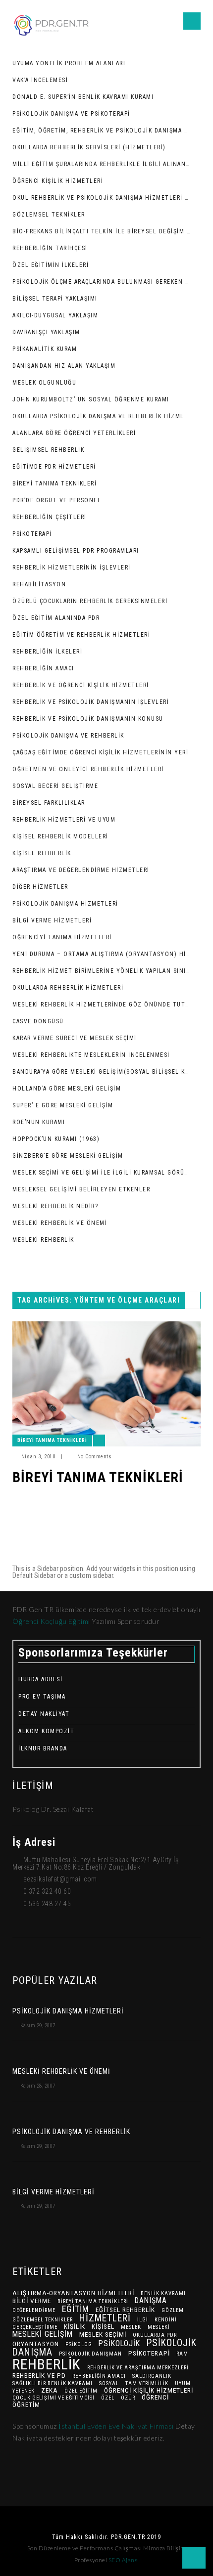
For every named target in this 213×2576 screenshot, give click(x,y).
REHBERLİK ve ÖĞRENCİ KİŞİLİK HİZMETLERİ (81, 685)
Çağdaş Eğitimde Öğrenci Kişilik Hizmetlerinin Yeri (100, 752)
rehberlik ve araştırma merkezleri (138, 2368)
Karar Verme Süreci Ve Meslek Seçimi (75, 1038)
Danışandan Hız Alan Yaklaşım (64, 366)
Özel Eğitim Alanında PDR (56, 618)
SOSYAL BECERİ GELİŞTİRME (55, 786)
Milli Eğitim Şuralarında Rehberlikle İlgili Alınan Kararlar (102, 164)
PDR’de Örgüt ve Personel (57, 500)
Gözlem (173, 2310)
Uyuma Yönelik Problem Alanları (69, 63)
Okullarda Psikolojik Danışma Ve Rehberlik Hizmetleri (102, 416)
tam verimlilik (147, 2383)
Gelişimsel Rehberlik (48, 450)
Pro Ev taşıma (42, 1697)
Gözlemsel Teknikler (49, 215)
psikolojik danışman (90, 2354)
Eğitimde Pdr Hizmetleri (54, 467)
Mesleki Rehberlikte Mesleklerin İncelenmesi (91, 1055)
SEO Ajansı (124, 2560)
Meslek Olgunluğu (44, 383)
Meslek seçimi (103, 2334)
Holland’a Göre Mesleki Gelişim (67, 1089)
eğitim (76, 2309)
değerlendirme (34, 2310)
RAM (182, 2354)
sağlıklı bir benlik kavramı (53, 2383)
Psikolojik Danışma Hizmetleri (65, 904)
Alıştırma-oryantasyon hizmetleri (73, 2293)
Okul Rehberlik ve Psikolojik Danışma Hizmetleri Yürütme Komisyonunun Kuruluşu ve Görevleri (102, 198)
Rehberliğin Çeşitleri (50, 517)
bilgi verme (32, 2301)
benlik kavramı (163, 2293)
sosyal (109, 2383)
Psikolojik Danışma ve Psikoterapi (71, 114)
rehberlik (47, 2364)
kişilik (75, 2326)
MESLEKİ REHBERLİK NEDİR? (55, 1206)
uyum (183, 2383)
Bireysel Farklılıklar (49, 803)
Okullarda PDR (155, 2335)
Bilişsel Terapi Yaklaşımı (55, 299)
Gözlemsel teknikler (43, 2320)
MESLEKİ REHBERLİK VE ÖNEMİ (60, 1223)
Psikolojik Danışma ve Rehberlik (68, 736)
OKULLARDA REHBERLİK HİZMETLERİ (68, 988)
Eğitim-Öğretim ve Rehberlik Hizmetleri (81, 635)
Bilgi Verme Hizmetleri (52, 920)
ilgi (143, 2320)
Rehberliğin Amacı (43, 668)
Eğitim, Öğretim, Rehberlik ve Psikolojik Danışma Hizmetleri (102, 131)
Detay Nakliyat (44, 1714)
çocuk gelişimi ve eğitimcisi (53, 2398)
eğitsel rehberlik (125, 2310)
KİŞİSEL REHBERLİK (42, 853)
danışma (151, 2300)
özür (128, 2398)
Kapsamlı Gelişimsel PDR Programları (76, 551)
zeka (50, 2390)
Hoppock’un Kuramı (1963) (56, 1139)
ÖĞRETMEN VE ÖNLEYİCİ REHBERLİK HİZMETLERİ (88, 769)
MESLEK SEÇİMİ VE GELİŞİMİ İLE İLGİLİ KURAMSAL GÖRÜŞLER (102, 1173)
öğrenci (155, 2397)
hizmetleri (105, 2318)
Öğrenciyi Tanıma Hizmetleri (62, 937)
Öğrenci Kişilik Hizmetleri (58, 181)
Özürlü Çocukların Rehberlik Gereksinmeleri (90, 601)
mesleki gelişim (43, 2334)
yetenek (24, 2391)
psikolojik (119, 2343)
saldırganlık (152, 2376)
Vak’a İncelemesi (40, 80)
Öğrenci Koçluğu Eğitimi (52, 1621)
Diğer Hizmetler (40, 887)
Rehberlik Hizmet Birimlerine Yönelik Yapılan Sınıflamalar (102, 971)
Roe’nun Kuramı (39, 1122)
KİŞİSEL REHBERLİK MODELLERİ (60, 836)
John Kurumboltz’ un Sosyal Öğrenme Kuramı (91, 399)
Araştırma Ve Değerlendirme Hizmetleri (81, 870)
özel (108, 2398)
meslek (131, 2327)
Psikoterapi (32, 534)
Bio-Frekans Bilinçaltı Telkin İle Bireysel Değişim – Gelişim (102, 231)
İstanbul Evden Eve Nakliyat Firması (117, 2426)
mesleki (159, 2327)
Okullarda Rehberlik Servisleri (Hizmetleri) (89, 147)
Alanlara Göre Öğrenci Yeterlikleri (74, 433)
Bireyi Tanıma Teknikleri (54, 483)
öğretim (26, 2404)
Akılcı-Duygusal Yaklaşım (55, 315)
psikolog (79, 2344)
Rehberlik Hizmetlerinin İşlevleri (72, 568)
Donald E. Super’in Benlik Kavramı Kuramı (83, 97)
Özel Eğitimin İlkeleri (51, 265)
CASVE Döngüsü (38, 1021)
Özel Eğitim (81, 2391)
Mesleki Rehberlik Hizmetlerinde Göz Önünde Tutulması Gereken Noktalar (102, 1004)
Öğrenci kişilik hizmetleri (149, 2390)
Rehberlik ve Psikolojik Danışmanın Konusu (88, 719)
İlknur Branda (43, 1748)
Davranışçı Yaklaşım (46, 332)
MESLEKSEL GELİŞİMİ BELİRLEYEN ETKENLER (81, 1189)
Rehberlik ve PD (39, 2375)
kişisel (103, 2326)
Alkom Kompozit (46, 1731)
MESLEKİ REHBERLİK (43, 1240)
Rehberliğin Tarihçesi (50, 248)
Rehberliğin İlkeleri (47, 652)
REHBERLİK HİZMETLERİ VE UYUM (64, 820)
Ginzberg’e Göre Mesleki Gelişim (68, 1156)
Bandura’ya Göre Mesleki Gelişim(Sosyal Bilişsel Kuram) (102, 1072)
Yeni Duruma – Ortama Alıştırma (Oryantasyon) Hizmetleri (102, 954)
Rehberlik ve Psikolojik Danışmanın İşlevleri (91, 702)
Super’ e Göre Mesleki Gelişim (63, 1105)
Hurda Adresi (40, 1679)
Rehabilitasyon (39, 584)
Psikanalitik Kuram (45, 349)
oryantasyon (36, 2344)
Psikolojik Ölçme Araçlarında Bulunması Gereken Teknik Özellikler (102, 282)
